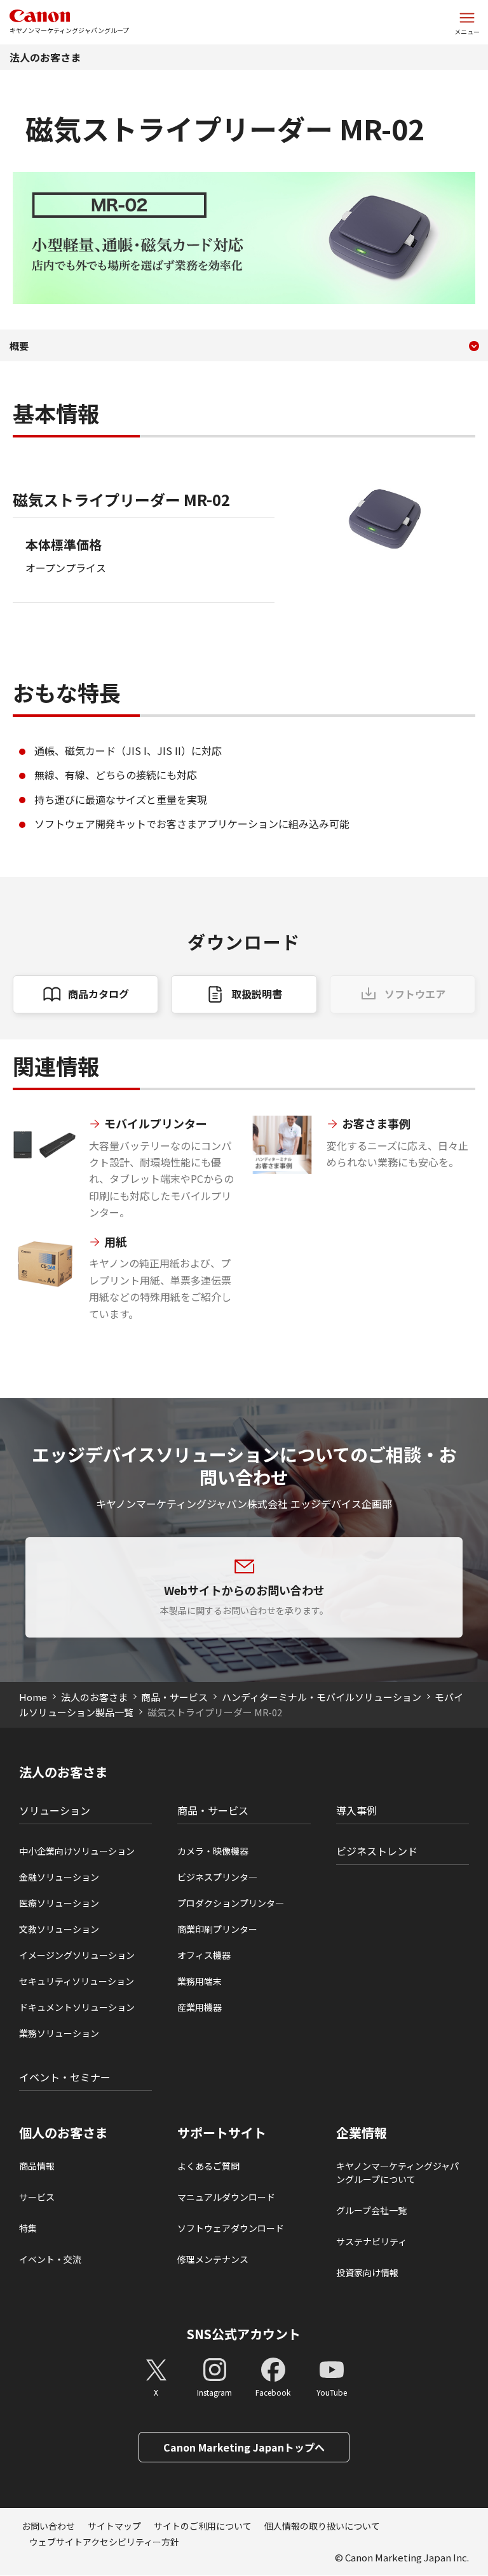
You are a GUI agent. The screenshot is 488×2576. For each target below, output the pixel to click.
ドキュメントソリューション (77, 2007)
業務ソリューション (59, 2033)
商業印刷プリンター (217, 1929)
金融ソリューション (59, 1877)
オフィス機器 (204, 1955)
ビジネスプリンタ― (217, 1877)
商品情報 (37, 2166)
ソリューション (55, 1810)
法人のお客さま (45, 57)
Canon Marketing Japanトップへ (244, 2447)
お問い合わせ (48, 2526)
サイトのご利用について (203, 2526)
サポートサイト (222, 2133)
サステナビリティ (371, 2241)
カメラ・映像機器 (213, 1851)
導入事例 (356, 1810)
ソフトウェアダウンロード (231, 2228)
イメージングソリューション (77, 1955)
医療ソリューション (59, 1903)
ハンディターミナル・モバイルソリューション (322, 1697)
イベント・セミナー (65, 2077)
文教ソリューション (59, 1929)
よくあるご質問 (208, 2166)
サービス (37, 2197)
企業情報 (362, 2133)
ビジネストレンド (377, 1851)
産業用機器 (200, 2007)
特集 (28, 2228)
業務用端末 (200, 1981)
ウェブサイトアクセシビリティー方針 (104, 2542)
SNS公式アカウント (244, 2334)
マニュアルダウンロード (226, 2197)
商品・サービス (174, 1697)
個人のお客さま (64, 2133)
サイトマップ (114, 2526)
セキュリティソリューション (77, 1981)
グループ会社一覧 (371, 2210)
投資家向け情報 (367, 2272)
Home (33, 1697)
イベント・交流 (50, 2259)
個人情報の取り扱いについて (322, 2526)
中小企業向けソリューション (77, 1851)
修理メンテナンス (213, 2259)
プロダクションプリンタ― (231, 1903)
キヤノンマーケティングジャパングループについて (397, 2172)
